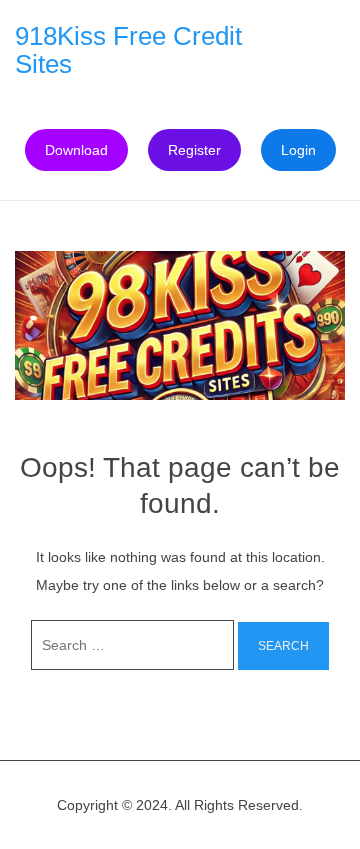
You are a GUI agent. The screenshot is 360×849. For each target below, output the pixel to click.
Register (194, 150)
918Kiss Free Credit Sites (128, 50)
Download (76, 150)
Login (298, 150)
